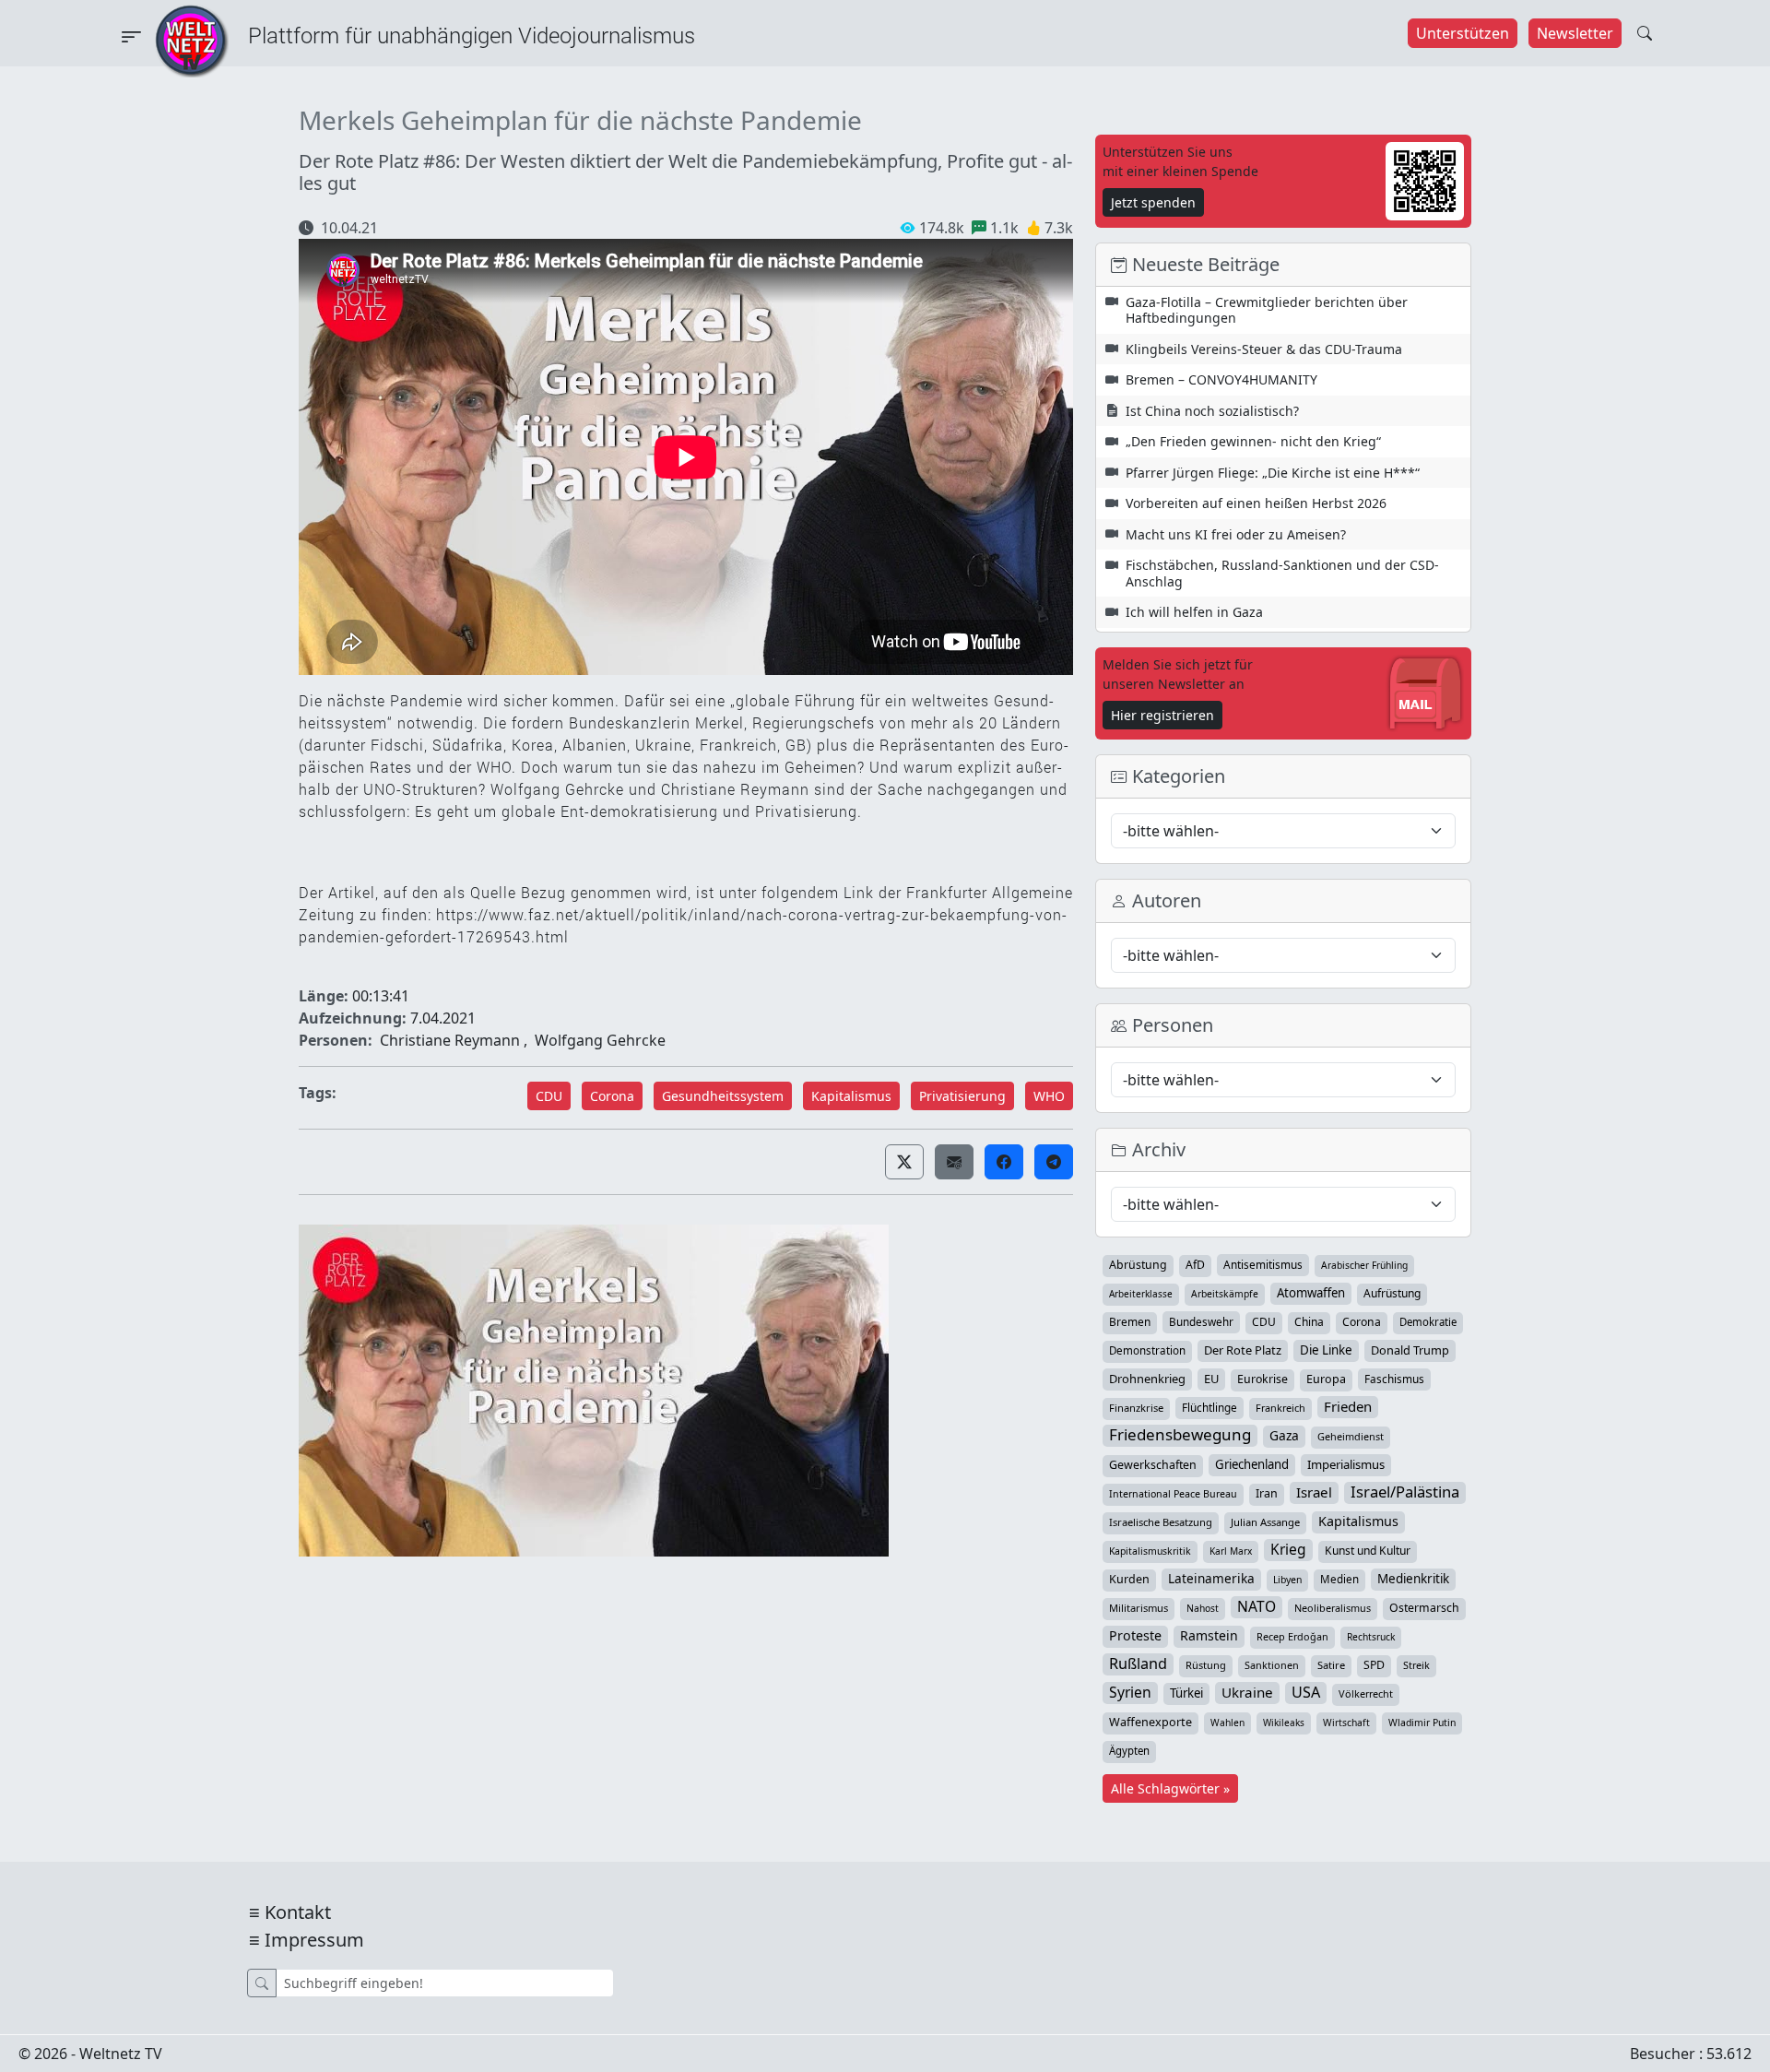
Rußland (1138, 1664)
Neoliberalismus (1333, 1608)
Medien (1339, 1579)
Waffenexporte (1150, 1722)
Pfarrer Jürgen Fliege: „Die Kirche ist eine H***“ (1273, 473)
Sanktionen (1272, 1665)
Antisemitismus (1263, 1264)
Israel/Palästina (1405, 1492)
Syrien (1130, 1692)
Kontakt (298, 1912)
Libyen (1287, 1580)
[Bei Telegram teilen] (1054, 1162)
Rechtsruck (1371, 1637)
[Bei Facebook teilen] (1004, 1162)
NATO (1257, 1606)
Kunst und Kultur (1368, 1551)
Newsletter (1575, 33)
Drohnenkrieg (1147, 1379)
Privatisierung (962, 1096)
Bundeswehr (1201, 1321)
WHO (1049, 1096)
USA (1306, 1692)
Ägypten (1129, 1751)
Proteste (1135, 1635)
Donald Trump (1410, 1350)
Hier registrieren (1162, 715)
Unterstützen (1463, 33)
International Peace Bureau (1173, 1494)
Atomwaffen (1311, 1293)
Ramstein (1209, 1635)
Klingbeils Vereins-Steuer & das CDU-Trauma (1264, 349)
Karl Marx (1231, 1551)
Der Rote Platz (1243, 1350)
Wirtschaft (1346, 1723)
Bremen (1130, 1322)
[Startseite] (192, 40)
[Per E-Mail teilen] (954, 1162)
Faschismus (1394, 1379)
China (1309, 1322)
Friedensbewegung (1180, 1435)
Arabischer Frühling (1364, 1265)
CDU (549, 1096)
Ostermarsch (1424, 1608)
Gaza (1284, 1435)
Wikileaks (1284, 1723)
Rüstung (1206, 1665)
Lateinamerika (1211, 1578)
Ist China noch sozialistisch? (1212, 411)
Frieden (1348, 1406)
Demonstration (1147, 1350)
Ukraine (1247, 1692)
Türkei (1186, 1693)
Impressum (314, 1940)
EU (1211, 1379)
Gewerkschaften (1153, 1465)
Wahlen (1227, 1723)
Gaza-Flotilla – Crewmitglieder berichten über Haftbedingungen (1267, 310)
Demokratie (1428, 1322)
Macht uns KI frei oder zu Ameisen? (1236, 534)
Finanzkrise (1136, 1408)
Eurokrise (1263, 1379)
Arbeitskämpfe (1225, 1294)
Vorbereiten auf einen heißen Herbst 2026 (1256, 503)
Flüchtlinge (1209, 1407)
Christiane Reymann (450, 1040)
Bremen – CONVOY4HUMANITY (1221, 379)
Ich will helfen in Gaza (1194, 612)
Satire (1331, 1665)
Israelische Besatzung (1161, 1522)
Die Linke (1326, 1350)
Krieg (1288, 1549)
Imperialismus (1346, 1464)
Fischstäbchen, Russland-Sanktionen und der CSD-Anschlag (1282, 573)
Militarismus (1139, 1608)
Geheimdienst (1351, 1436)
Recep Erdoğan (1292, 1636)
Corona (612, 1096)
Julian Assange (1265, 1522)
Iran (1267, 1493)
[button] (904, 1162)
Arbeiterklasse (1141, 1294)
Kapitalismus (851, 1096)
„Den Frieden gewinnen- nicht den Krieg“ (1253, 441)
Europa (1326, 1379)
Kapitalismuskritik (1150, 1551)
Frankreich (1280, 1408)
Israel (1314, 1492)
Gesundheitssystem (723, 1096)
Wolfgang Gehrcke (600, 1040)
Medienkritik (1413, 1579)
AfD (1195, 1265)
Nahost (1203, 1608)
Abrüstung (1138, 1265)
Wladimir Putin (1422, 1723)
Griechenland (1252, 1464)
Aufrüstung (1392, 1293)
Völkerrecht (1366, 1693)
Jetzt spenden (1153, 202)
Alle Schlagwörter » (1170, 1788)
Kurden (1129, 1579)
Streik (1416, 1665)
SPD (1374, 1665)
